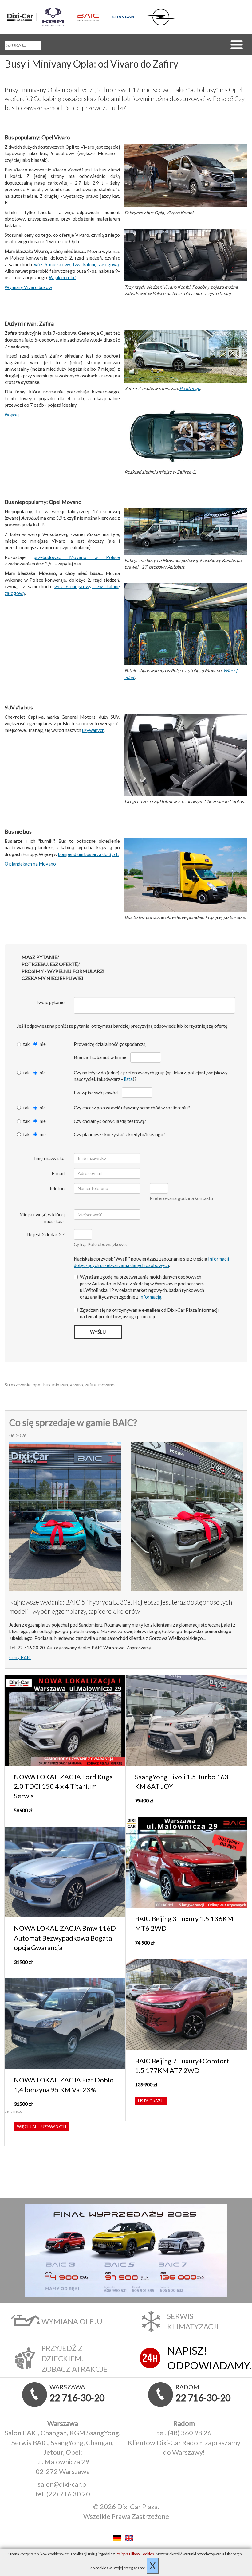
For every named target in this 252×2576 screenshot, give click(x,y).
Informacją (150, 1297)
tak (26, 1044)
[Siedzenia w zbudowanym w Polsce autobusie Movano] (186, 625)
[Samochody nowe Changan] (127, 17)
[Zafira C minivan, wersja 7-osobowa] (186, 357)
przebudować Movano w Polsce (77, 557)
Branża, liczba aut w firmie (100, 1057)
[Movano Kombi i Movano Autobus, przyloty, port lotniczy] (186, 532)
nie (43, 1044)
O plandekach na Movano (30, 864)
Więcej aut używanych (41, 2127)
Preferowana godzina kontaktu (181, 1198)
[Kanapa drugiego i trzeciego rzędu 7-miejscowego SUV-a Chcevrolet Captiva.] (186, 755)
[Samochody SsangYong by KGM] (57, 17)
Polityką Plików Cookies (135, 2554)
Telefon (57, 1188)
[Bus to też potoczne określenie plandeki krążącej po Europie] (186, 875)
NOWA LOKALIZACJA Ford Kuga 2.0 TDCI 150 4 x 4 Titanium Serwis (63, 1786)
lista (128, 1079)
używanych (93, 730)
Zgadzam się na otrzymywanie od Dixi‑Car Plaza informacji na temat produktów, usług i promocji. (149, 1313)
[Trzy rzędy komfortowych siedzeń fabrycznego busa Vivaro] (186, 256)
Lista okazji (151, 2101)
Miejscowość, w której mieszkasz (42, 1218)
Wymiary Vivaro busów (28, 287)
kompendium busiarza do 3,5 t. (88, 854)
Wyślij (98, 1332)
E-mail (58, 1173)
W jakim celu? (63, 277)
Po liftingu (190, 388)
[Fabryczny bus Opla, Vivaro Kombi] (186, 176)
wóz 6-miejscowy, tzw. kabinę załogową (77, 264)
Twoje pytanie (50, 1002)
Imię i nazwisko (49, 1158)
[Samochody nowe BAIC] (92, 17)
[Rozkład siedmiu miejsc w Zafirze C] (186, 436)
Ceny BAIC (20, 1657)
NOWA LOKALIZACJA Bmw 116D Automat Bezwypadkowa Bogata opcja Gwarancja (65, 1938)
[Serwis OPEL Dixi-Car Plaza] (162, 17)
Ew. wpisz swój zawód (96, 1093)
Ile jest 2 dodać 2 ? (46, 1234)
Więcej (12, 415)
